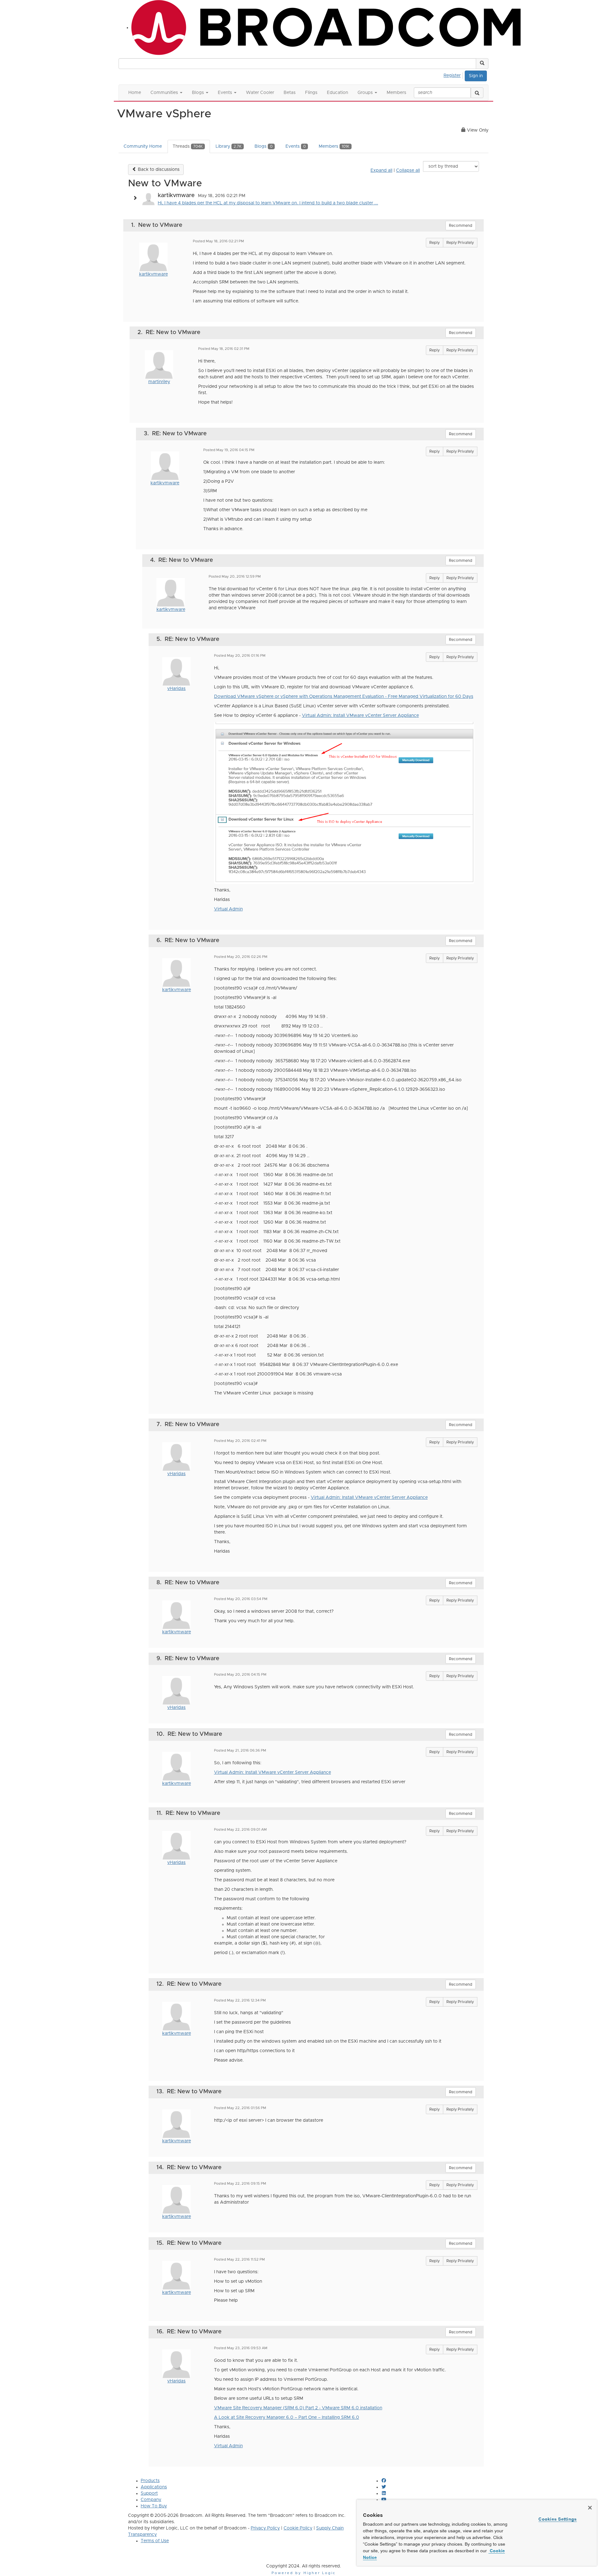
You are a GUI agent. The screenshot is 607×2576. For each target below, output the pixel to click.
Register (452, 76)
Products (150, 2481)
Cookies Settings (558, 2519)
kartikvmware (153, 274)
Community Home (143, 146)
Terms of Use (155, 2541)
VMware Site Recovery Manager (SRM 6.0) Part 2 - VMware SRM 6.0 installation (298, 2408)
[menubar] (454, 75)
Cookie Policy (298, 2528)
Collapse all (408, 171)
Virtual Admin (228, 909)
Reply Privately (460, 243)
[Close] (590, 2508)
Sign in (476, 76)
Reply (435, 243)
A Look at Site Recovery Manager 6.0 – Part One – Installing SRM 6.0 (287, 2418)
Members (334, 146)
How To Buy (154, 2506)
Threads (188, 146)
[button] (482, 64)
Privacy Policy (265, 2528)
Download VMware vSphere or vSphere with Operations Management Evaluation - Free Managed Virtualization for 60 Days (344, 697)
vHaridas (176, 689)
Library (229, 146)
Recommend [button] (461, 226)
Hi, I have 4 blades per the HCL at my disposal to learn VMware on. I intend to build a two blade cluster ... (268, 203)
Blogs (264, 146)
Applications (154, 2487)
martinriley (159, 382)
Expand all (381, 171)
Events (296, 146)
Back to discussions (158, 170)
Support (149, 2493)
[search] (477, 93)
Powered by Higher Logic (304, 2573)
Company (151, 2500)
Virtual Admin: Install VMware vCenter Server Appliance (360, 716)
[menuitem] (454, 75)
